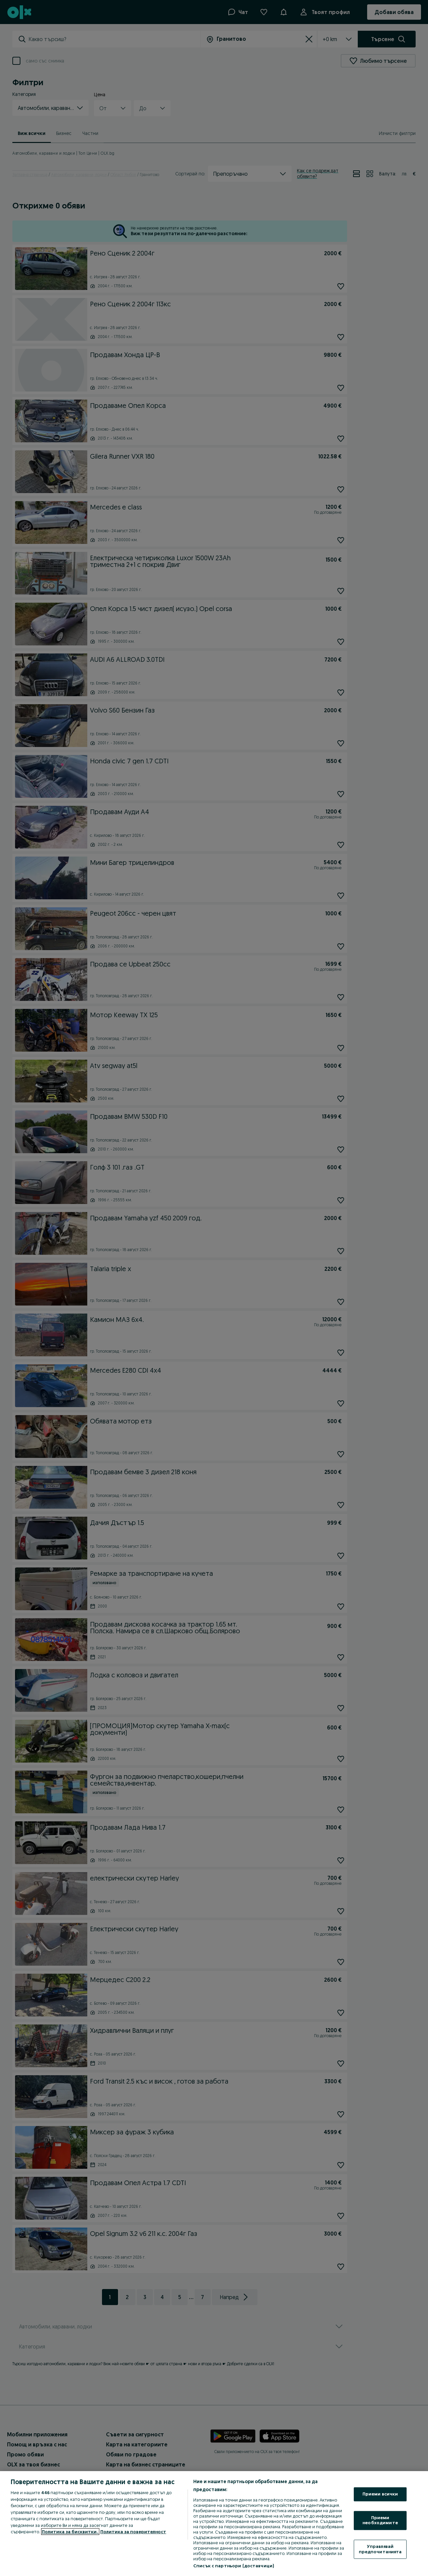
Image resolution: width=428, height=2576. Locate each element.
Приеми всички (380, 2494)
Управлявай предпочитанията (380, 2549)
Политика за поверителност (133, 2532)
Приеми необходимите (380, 2520)
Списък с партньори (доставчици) (234, 2566)
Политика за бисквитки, (70, 2532)
